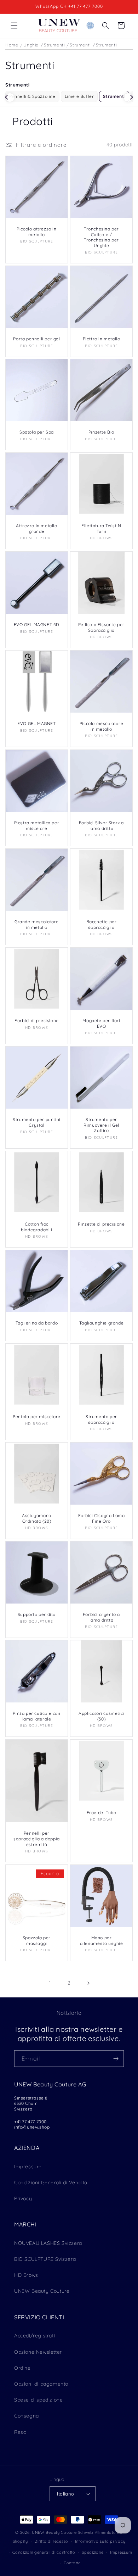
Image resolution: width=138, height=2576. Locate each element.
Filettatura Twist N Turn (101, 528)
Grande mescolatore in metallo (37, 924)
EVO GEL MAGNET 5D (37, 625)
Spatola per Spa (37, 432)
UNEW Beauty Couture (42, 2291)
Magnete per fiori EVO (101, 1023)
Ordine (22, 2368)
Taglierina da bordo (37, 1323)
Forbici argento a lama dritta (101, 1617)
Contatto (72, 2563)
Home (12, 45)
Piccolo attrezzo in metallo (36, 232)
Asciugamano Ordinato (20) (37, 1518)
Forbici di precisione (37, 1021)
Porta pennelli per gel (36, 339)
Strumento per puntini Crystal (37, 1122)
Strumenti (54, 45)
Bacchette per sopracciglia (102, 924)
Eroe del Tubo (102, 1813)
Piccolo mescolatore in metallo (101, 726)
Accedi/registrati (34, 2336)
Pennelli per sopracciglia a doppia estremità (37, 1839)
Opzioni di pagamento (41, 2384)
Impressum (28, 2167)
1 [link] (50, 1983)
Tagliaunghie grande (101, 1323)
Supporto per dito (37, 1614)
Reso (20, 2432)
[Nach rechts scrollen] (128, 97)
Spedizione (93, 2552)
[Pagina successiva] (88, 1983)
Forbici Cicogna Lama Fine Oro (102, 1518)
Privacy (23, 2198)
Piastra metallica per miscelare (37, 826)
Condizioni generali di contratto (44, 2552)
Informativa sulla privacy (100, 2541)
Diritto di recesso (51, 2541)
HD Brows (26, 2275)
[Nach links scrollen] (10, 97)
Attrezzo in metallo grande (36, 528)
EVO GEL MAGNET (36, 723)
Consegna (27, 2416)
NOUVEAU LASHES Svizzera (48, 2243)
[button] (14, 26)
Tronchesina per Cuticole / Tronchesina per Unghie (101, 237)
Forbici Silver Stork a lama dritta (101, 826)
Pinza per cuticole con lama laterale (36, 1716)
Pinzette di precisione (101, 1224)
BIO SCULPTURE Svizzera (45, 2259)
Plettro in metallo (102, 339)
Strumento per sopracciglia (101, 1419)
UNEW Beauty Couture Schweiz (63, 2532)
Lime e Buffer (79, 96)
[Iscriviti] (116, 2059)
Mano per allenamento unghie (102, 1941)
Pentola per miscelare (37, 1417)
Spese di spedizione (38, 2400)
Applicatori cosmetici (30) (101, 1716)
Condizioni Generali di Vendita (51, 2182)
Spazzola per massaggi (37, 1941)
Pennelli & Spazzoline (32, 96)
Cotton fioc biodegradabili (36, 1227)
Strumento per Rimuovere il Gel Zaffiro (101, 1125)
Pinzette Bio (101, 432)
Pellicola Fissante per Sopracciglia (101, 627)
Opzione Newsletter (38, 2352)
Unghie (31, 45)
